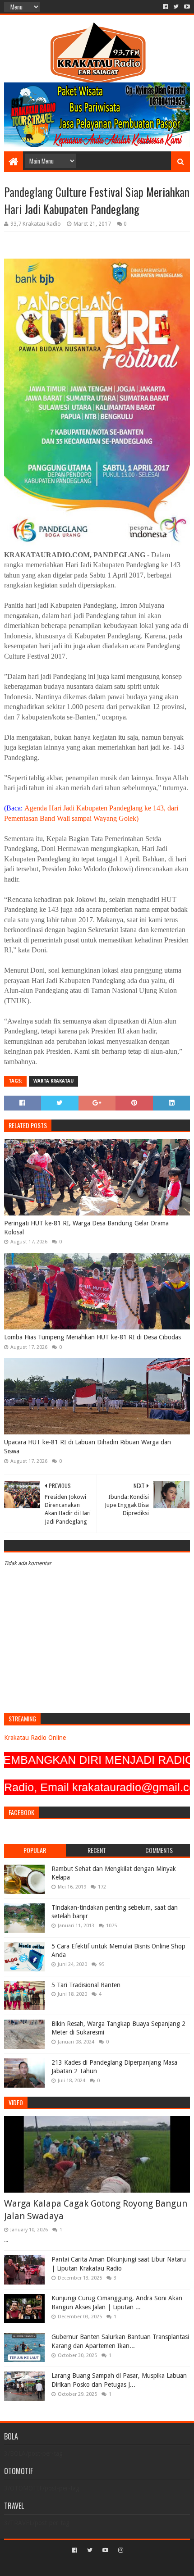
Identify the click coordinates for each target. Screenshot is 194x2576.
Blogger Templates (135, 2565)
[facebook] (165, 7)
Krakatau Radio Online (35, 1738)
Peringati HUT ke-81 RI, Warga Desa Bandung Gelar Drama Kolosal (86, 1228)
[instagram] (120, 2550)
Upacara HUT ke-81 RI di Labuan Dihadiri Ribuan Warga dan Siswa (88, 1447)
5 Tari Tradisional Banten (86, 1985)
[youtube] (186, 7)
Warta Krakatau (53, 1081)
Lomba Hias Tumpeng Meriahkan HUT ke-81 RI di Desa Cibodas (92, 1337)
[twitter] (176, 7)
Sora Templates (83, 2565)
